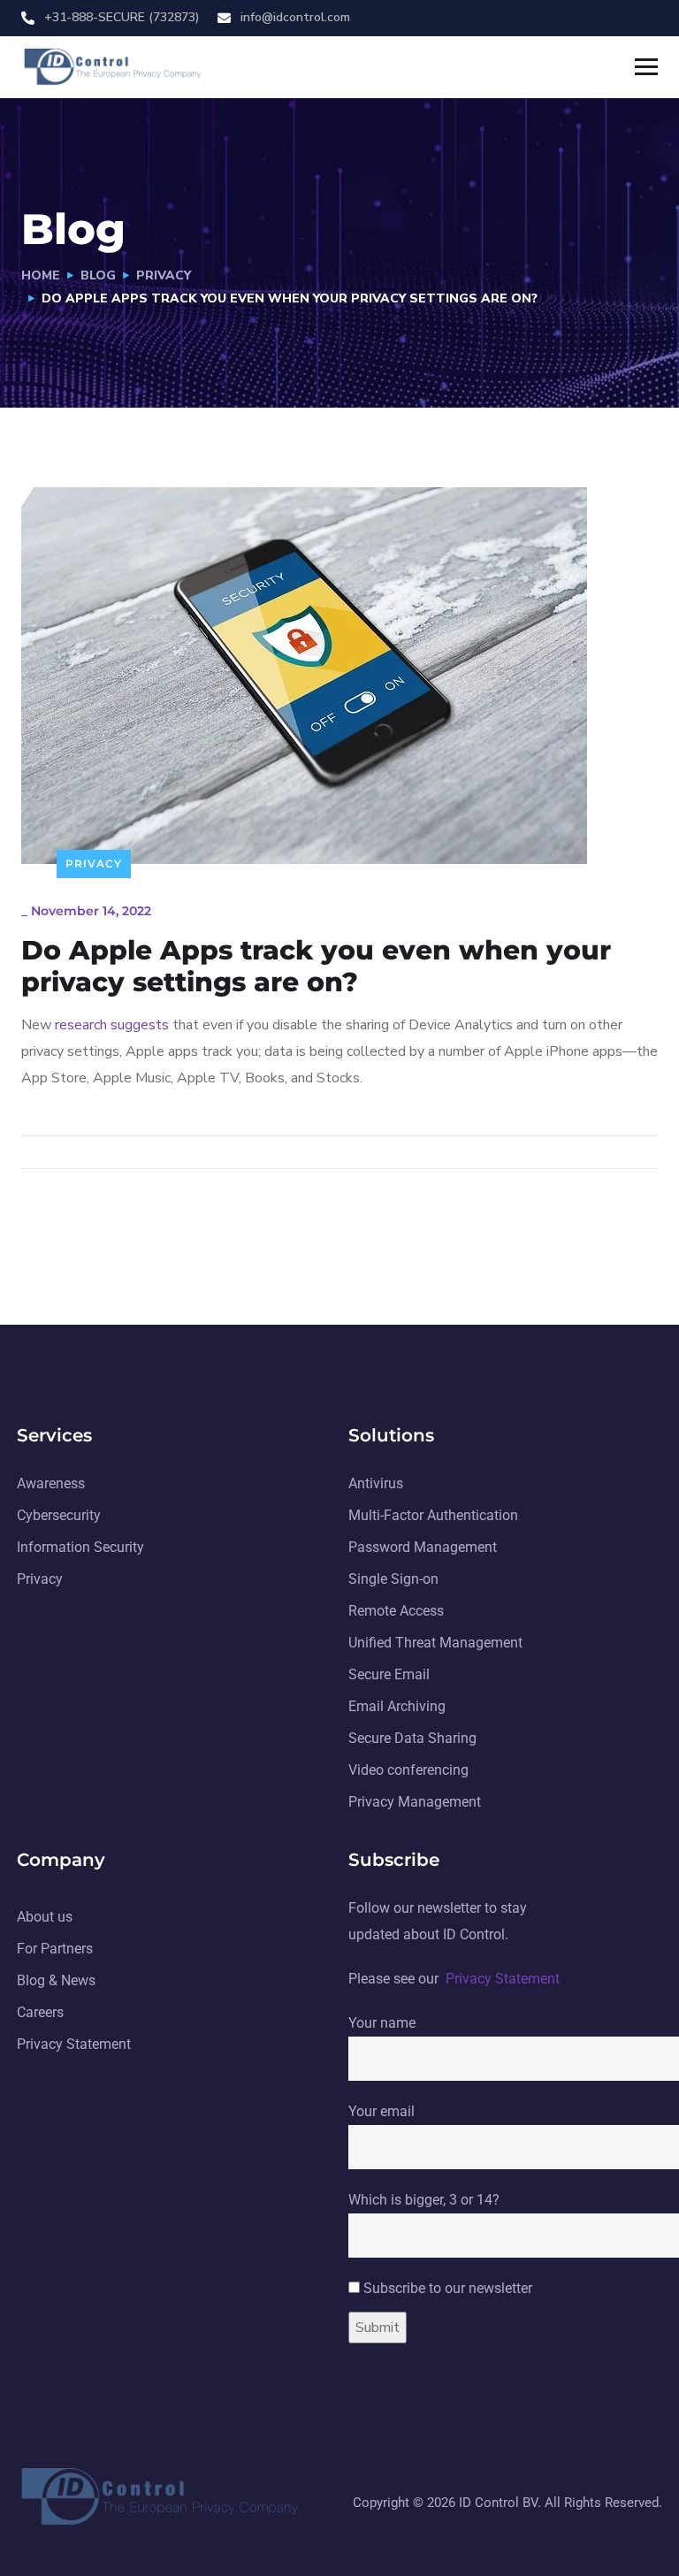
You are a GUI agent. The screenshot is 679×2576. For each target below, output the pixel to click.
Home (41, 275)
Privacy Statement (503, 1979)
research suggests (112, 1025)
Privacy (164, 275)
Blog (98, 275)
